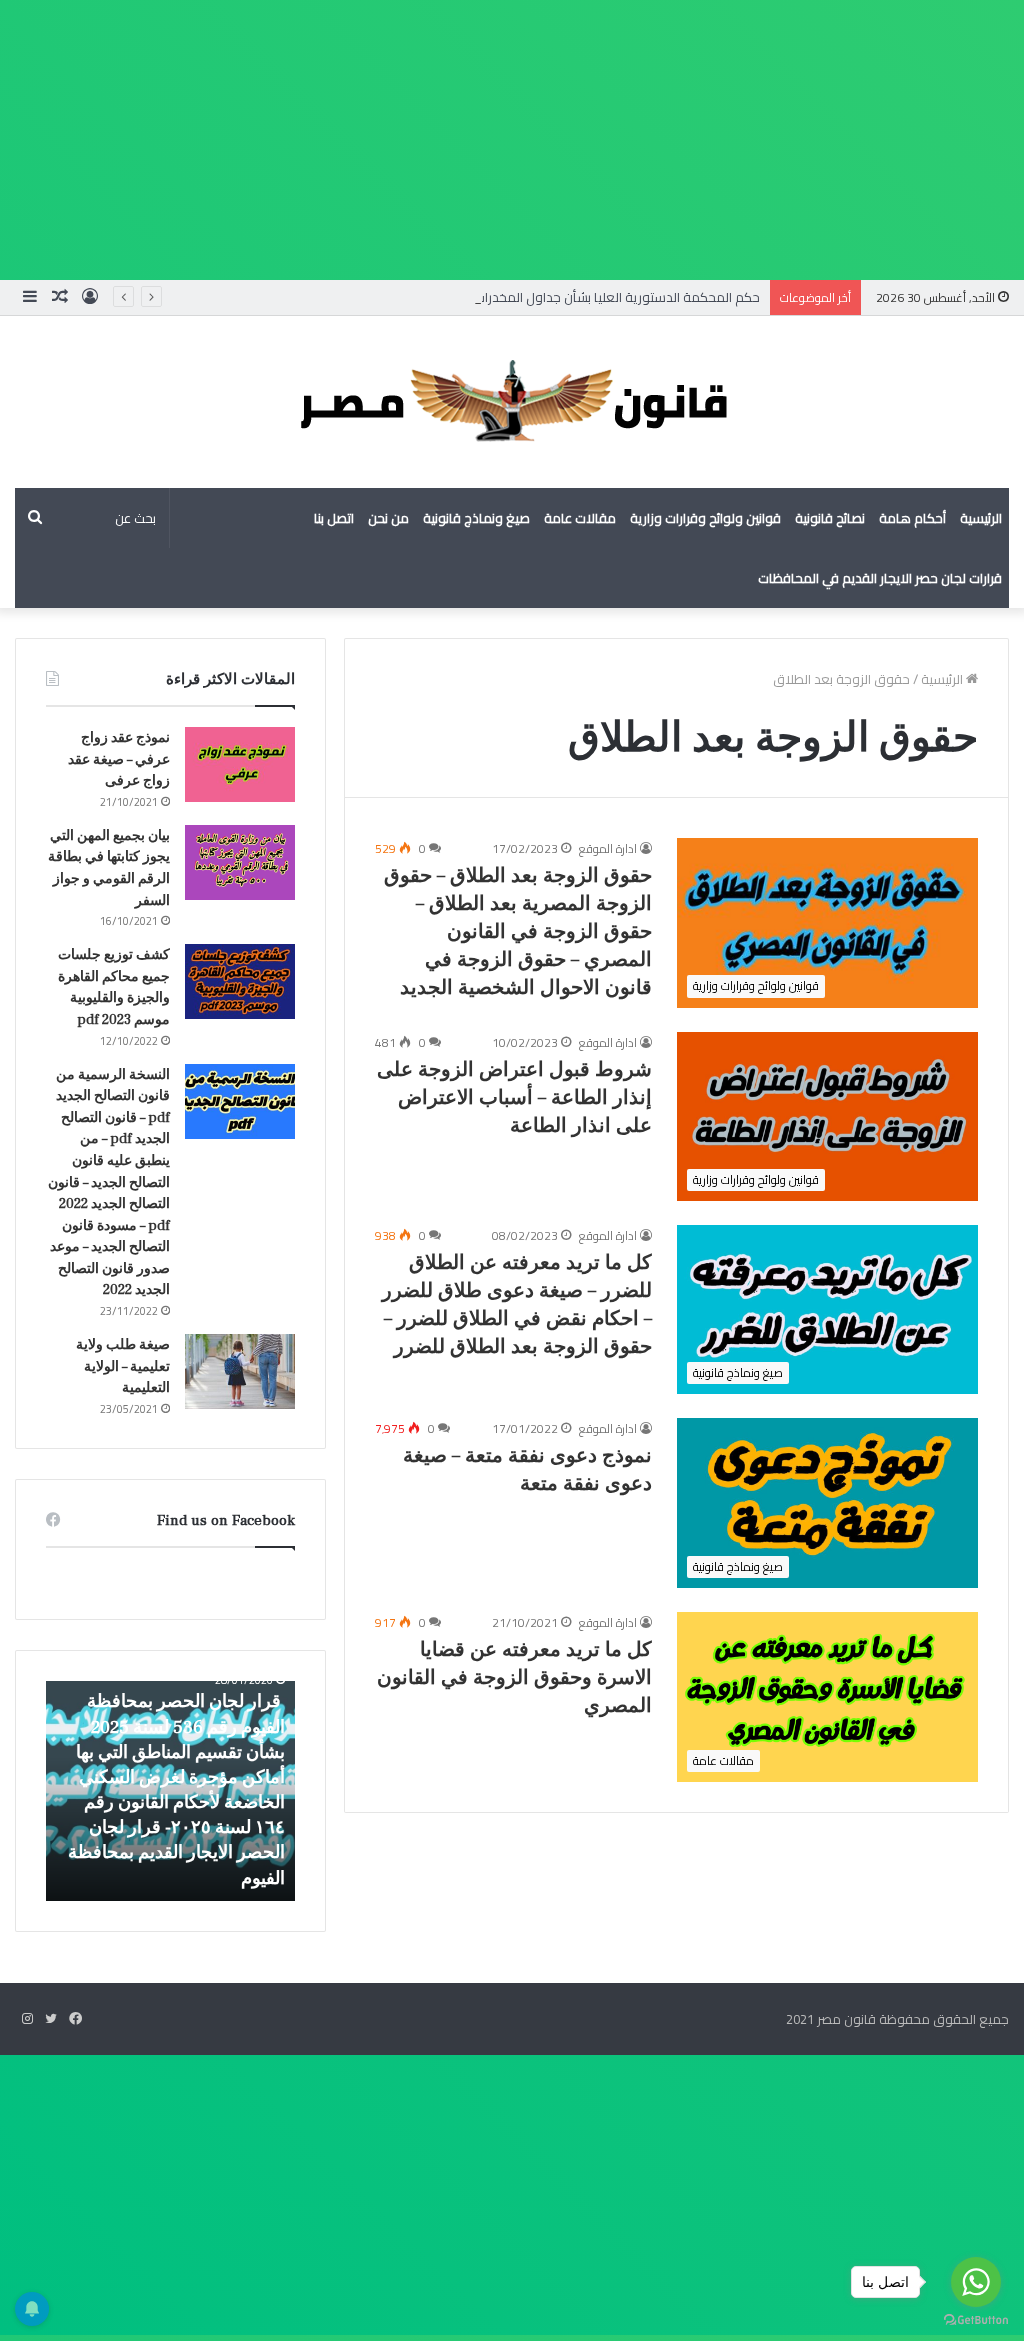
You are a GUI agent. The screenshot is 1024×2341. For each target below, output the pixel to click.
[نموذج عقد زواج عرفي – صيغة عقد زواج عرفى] (240, 764)
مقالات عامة (580, 518)
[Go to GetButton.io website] (976, 2320)
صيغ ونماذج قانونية (476, 518)
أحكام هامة (912, 518)
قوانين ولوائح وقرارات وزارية (705, 518)
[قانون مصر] (512, 402)
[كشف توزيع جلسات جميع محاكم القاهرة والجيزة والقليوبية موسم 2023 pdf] (240, 981)
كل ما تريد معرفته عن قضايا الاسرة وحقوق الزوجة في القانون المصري (514, 1678)
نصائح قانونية (830, 518)
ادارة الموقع (608, 848)
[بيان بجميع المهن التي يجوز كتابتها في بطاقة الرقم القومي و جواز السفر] (240, 862)
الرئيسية (981, 518)
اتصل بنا (334, 518)
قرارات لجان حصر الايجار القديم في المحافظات (880, 578)
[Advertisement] (512, 140)
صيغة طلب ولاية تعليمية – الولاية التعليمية (123, 1366)
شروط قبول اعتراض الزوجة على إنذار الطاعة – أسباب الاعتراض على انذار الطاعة (514, 1098)
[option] (170, 1791)
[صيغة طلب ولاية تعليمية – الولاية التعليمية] (240, 1371)
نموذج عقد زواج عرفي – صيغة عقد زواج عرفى (119, 759)
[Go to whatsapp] (976, 2282)
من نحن (388, 518)
